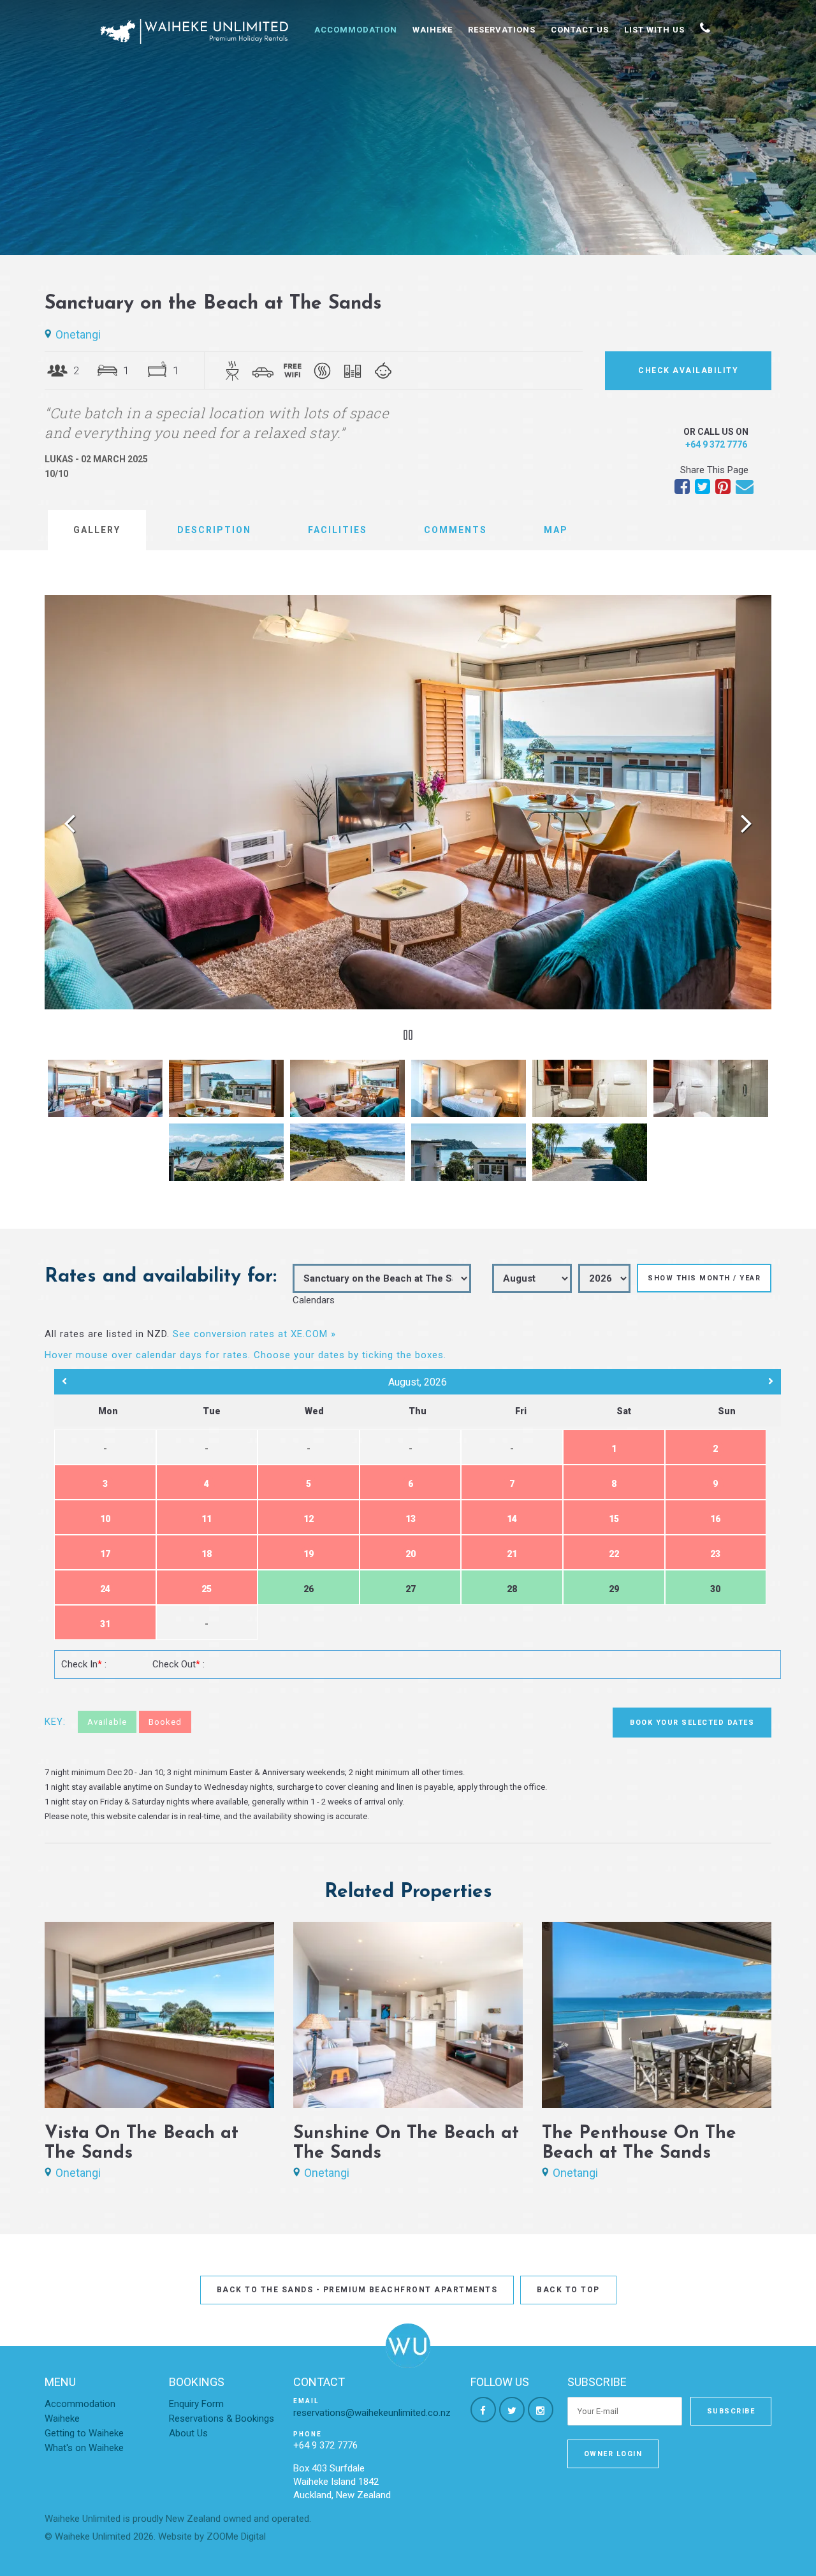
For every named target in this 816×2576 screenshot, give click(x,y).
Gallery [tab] (97, 530)
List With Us (654, 30)
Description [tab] (214, 530)
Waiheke (433, 30)
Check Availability (688, 370)
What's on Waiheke (84, 2448)
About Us (188, 2433)
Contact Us (580, 30)
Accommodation (356, 30)
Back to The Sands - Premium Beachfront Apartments (357, 2290)
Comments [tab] (455, 530)
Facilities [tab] (338, 530)
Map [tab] (556, 530)
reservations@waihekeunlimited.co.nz (372, 2413)
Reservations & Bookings (222, 2419)
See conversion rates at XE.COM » (254, 1334)
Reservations (502, 30)
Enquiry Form (196, 2404)
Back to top (568, 2290)
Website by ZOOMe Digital (212, 2536)
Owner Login (613, 2454)
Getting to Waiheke (84, 2433)
